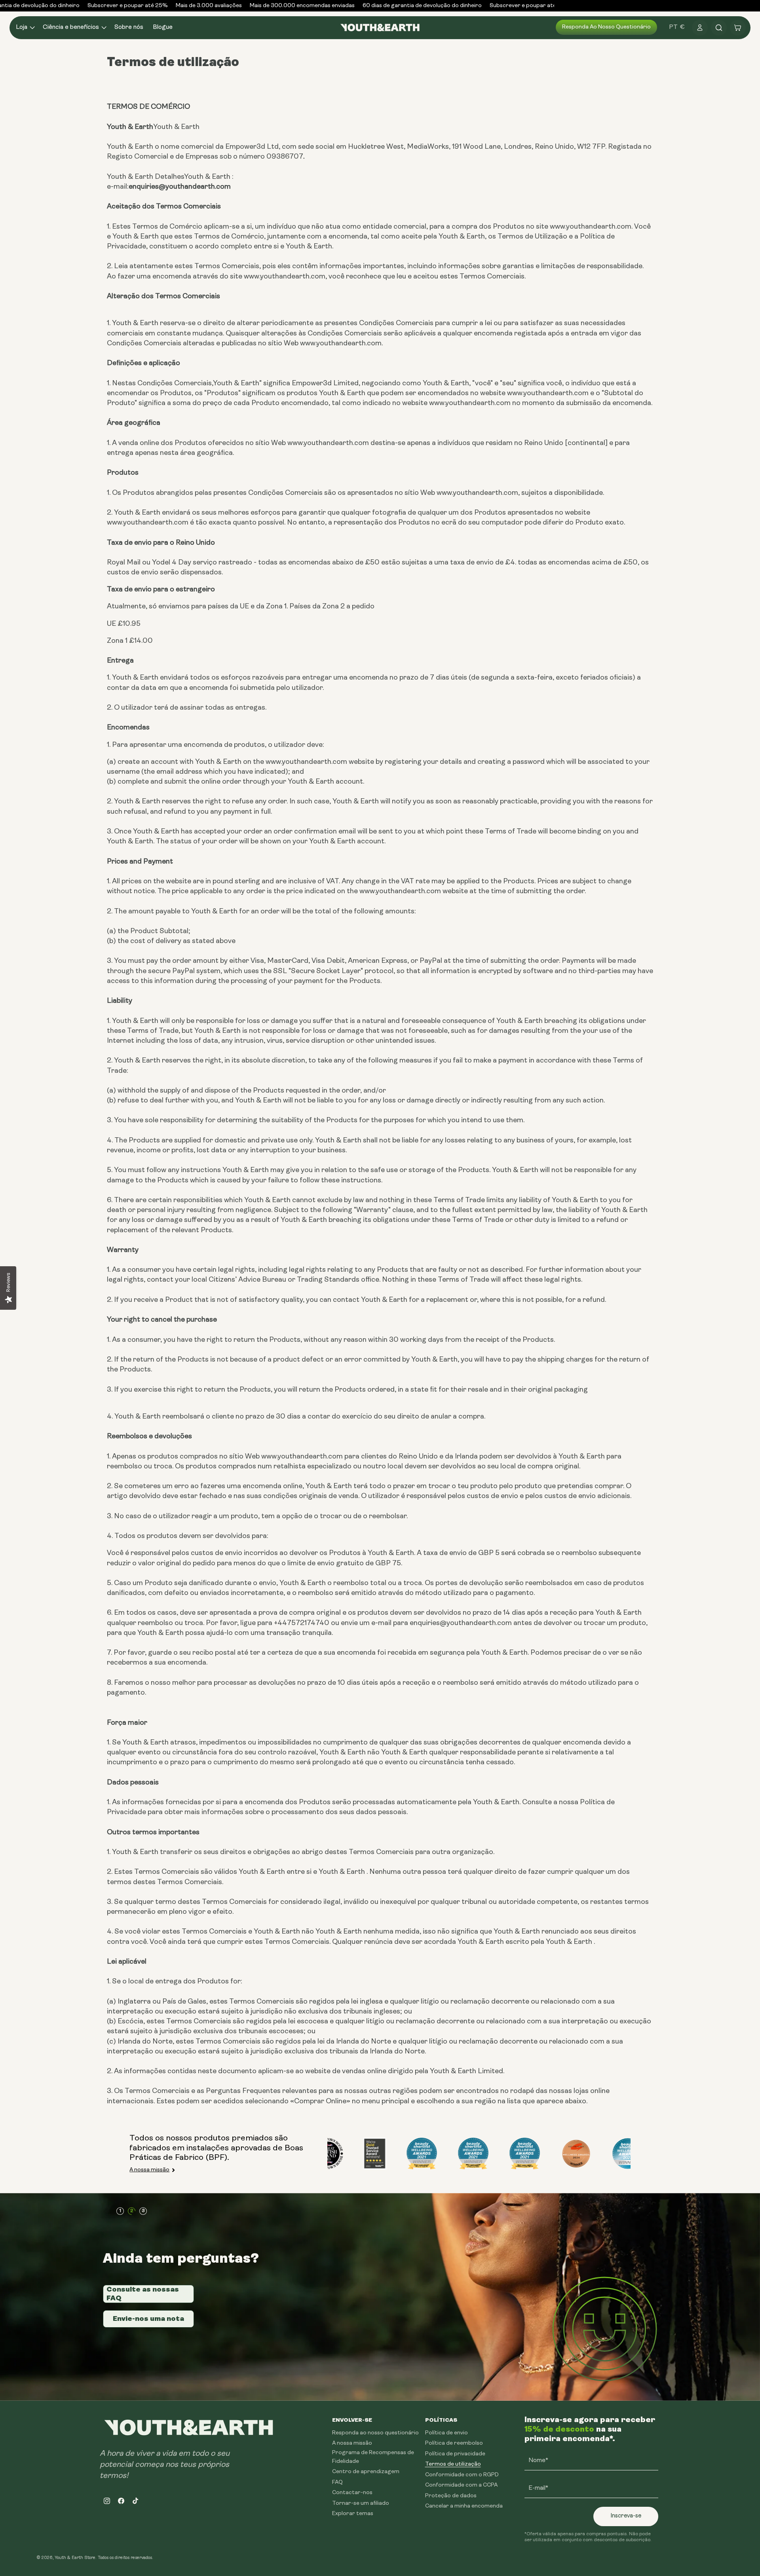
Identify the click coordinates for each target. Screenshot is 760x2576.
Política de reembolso (454, 2443)
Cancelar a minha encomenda (464, 2506)
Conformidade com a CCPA (461, 2485)
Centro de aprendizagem (366, 2472)
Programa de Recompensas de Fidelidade (373, 2457)
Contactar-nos (352, 2493)
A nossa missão (149, 2170)
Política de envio (446, 2433)
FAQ (337, 2482)
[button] (25, 27)
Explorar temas (353, 2514)
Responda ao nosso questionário (606, 27)
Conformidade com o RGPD (462, 2475)
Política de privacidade (455, 2454)
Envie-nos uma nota (148, 2318)
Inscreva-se (626, 2516)
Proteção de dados (451, 2496)
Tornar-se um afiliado (361, 2503)
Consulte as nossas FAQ (143, 2294)
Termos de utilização (453, 2464)
